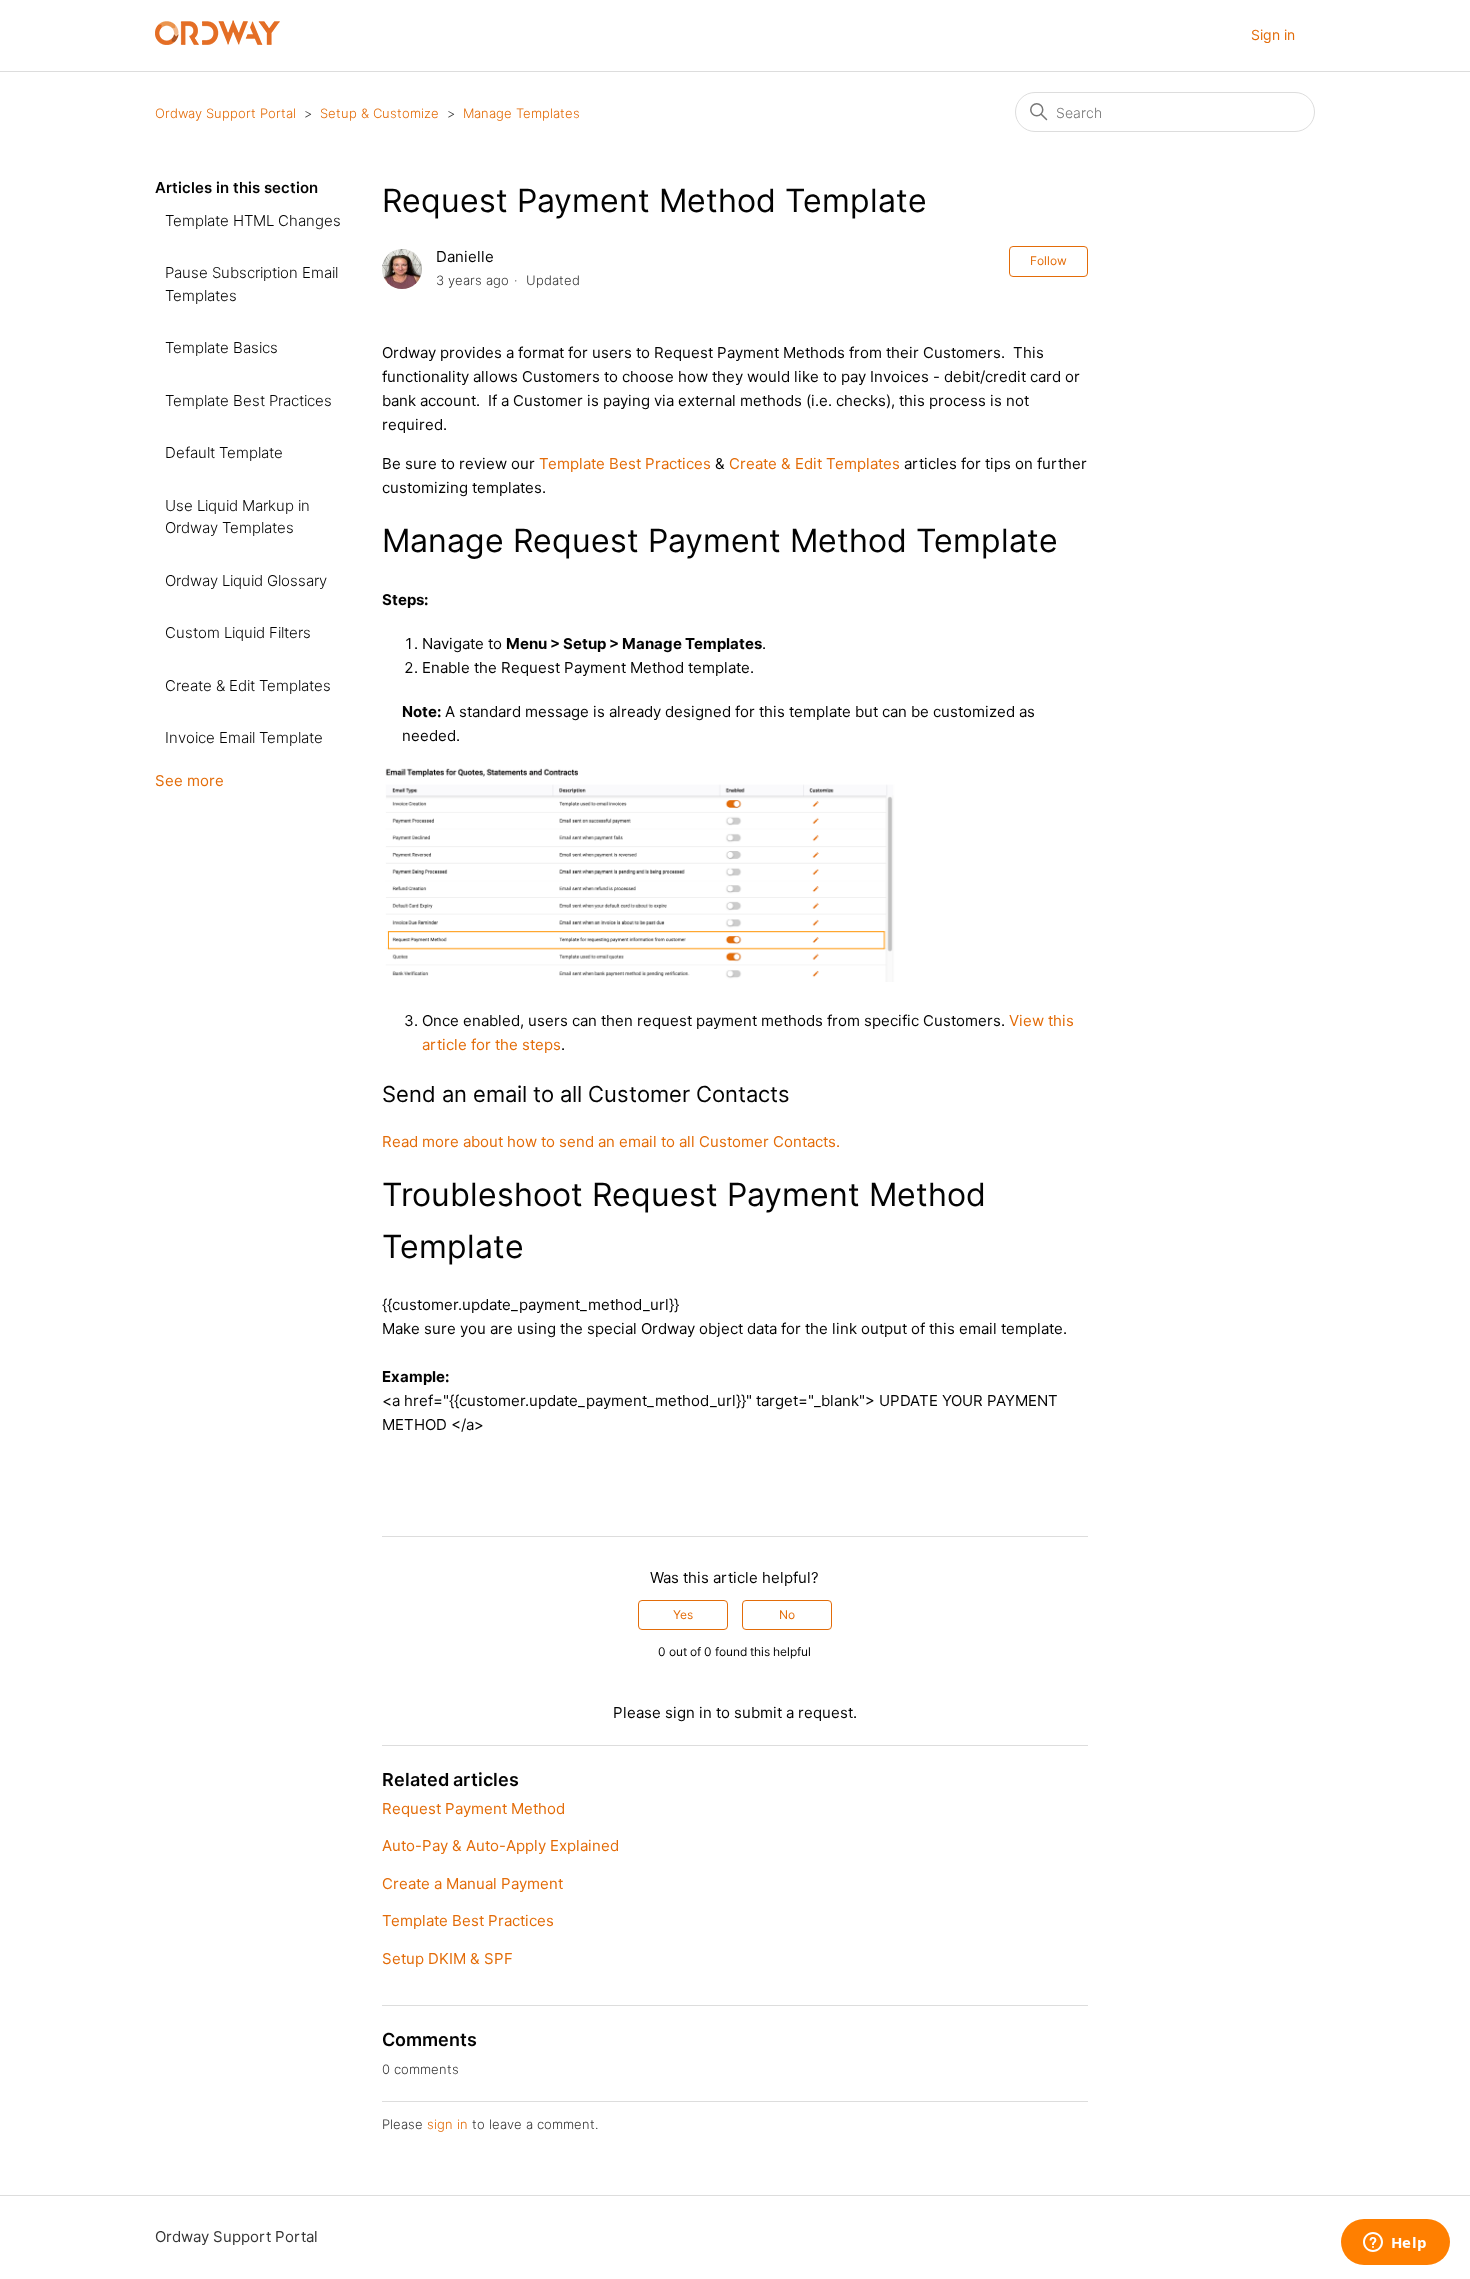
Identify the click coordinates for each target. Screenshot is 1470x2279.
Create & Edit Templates (248, 685)
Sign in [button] (1273, 34)
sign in (447, 2124)
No (787, 1614)
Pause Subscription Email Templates (251, 284)
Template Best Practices (248, 400)
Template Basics (221, 347)
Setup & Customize (379, 113)
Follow (1048, 260)
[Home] (217, 39)
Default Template (224, 452)
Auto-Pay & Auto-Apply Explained (500, 1845)
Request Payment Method (473, 1808)
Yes (683, 1614)
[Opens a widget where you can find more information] (1395, 2244)
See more (189, 780)
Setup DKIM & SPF (447, 1958)
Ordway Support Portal (225, 113)
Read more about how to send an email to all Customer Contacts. (611, 1141)
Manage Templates (521, 113)
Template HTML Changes (253, 220)
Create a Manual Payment (472, 1883)
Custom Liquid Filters (238, 632)
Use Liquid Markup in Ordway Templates (237, 517)
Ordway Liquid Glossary (246, 580)
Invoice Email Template (244, 737)
